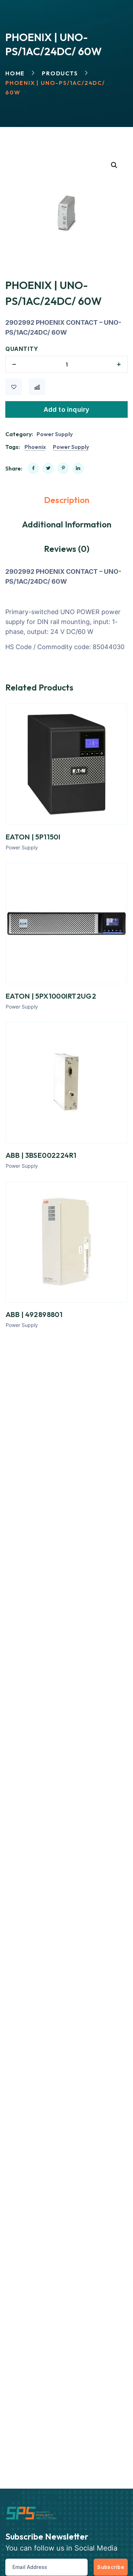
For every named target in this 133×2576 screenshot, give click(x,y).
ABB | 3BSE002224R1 (41, 1155)
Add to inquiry (67, 409)
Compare (37, 387)
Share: (14, 468)
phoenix (35, 447)
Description (67, 500)
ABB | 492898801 (34, 1314)
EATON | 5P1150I (33, 837)
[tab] (66, 500)
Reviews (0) (67, 549)
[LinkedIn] (78, 468)
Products (60, 73)
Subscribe (111, 2567)
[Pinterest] (63, 468)
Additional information (67, 524)
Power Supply (55, 434)
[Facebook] (33, 468)
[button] (114, 165)
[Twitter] (48, 468)
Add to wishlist (14, 387)
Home (15, 73)
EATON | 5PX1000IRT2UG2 (51, 996)
